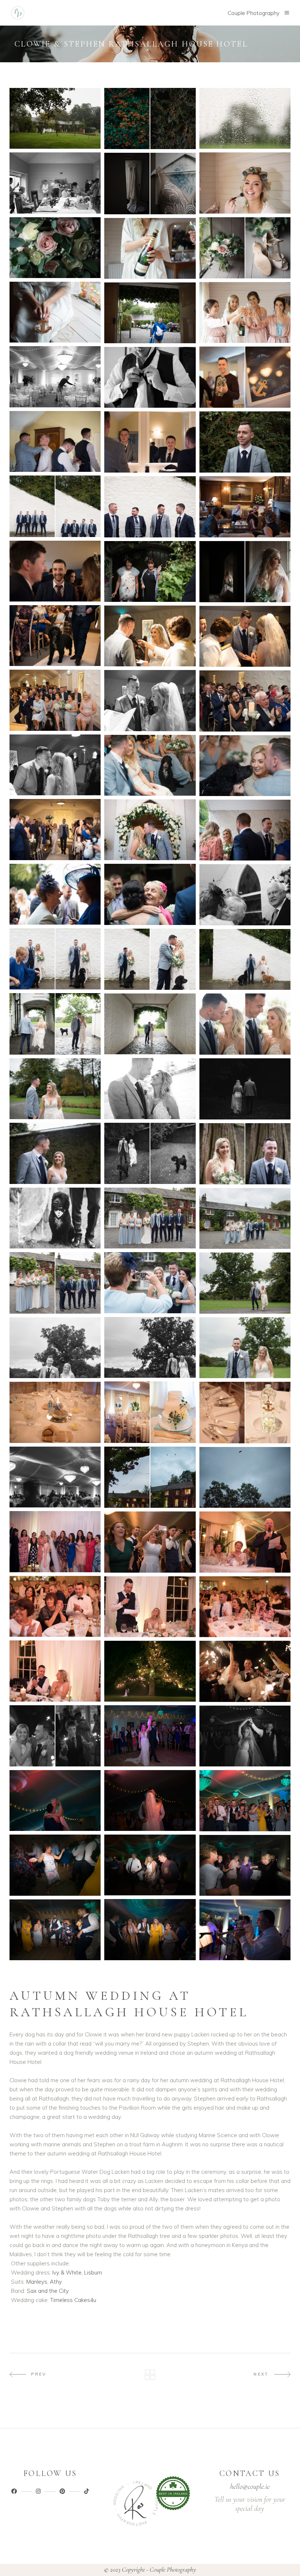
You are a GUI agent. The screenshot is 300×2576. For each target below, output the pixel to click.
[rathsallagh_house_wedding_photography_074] (150, 1671)
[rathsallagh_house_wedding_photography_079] (150, 1800)
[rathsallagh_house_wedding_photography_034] (55, 830)
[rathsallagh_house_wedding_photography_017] (150, 442)
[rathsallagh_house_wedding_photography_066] (245, 1478)
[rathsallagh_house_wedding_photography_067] (55, 1542)
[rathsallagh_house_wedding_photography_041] (150, 959)
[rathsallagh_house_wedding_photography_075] (245, 1671)
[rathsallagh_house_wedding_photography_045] (245, 1024)
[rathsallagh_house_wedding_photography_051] (245, 1154)
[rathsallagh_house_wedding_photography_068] (150, 1542)
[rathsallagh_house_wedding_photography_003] (245, 118)
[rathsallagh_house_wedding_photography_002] (150, 119)
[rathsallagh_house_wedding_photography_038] (150, 894)
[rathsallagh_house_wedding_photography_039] (245, 895)
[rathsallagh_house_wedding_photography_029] (150, 700)
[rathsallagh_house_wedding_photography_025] (55, 636)
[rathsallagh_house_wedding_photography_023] (150, 572)
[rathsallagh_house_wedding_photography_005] (245, 183)
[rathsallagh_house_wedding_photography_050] (55, 1153)
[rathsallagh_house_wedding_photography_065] (150, 1477)
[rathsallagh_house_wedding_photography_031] (55, 765)
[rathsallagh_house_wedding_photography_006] (150, 183)
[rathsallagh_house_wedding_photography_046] (150, 1088)
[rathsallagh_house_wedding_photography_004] (55, 183)
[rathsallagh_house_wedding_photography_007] (55, 248)
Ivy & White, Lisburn (77, 2272)
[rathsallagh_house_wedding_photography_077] (150, 1736)
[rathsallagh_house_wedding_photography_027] (245, 636)
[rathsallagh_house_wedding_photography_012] (150, 313)
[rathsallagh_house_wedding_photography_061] (150, 1412)
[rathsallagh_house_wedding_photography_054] (245, 1218)
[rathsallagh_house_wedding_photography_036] (245, 830)
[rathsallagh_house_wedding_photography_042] (245, 959)
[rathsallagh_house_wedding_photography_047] (55, 1089)
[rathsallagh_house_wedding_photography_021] (245, 507)
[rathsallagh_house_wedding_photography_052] (55, 1218)
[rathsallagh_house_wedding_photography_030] (245, 701)
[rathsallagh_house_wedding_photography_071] (150, 1607)
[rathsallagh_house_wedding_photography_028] (55, 700)
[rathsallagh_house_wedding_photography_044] (150, 1024)
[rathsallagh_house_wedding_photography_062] (55, 1412)
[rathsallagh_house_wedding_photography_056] (150, 1283)
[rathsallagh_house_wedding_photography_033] (245, 766)
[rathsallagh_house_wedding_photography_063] (245, 1412)
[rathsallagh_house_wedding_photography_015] (150, 377)
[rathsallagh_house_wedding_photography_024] (245, 572)
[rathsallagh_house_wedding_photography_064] (55, 1477)
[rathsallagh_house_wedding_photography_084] (245, 1865)
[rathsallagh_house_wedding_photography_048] (245, 1089)
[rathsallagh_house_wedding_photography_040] (55, 959)
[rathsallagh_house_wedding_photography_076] (55, 1736)
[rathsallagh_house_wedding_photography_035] (150, 830)
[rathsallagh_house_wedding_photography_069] (245, 1542)
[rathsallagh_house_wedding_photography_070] (55, 1607)
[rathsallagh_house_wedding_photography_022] (55, 571)
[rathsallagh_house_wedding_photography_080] (55, 1800)
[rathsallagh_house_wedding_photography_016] (55, 441)
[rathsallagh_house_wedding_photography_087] (245, 1930)
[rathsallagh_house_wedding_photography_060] (245, 1348)
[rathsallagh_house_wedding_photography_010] (245, 312)
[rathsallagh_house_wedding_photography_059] (55, 1348)
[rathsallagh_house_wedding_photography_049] (150, 1153)
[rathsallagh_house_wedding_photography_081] (245, 1800)
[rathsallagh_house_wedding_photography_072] (245, 1607)
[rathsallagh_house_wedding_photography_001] (55, 118)
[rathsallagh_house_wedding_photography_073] (55, 1671)
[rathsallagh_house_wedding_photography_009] (150, 248)
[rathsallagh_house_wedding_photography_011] (55, 312)
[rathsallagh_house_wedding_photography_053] (150, 1218)
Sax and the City (48, 2291)
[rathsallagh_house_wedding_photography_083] (55, 1865)
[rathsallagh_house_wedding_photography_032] (150, 765)
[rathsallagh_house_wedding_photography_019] (55, 506)
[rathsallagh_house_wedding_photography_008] (245, 248)
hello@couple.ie (250, 2487)
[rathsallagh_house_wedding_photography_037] (55, 894)
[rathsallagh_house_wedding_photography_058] (150, 1348)
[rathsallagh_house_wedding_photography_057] (245, 1283)
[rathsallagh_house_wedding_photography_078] (245, 1736)
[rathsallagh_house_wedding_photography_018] (245, 442)
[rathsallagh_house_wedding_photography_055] (55, 1283)
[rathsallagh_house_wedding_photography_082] (150, 1865)
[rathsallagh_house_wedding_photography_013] (55, 377)
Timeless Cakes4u (73, 2300)
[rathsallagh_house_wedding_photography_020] (150, 507)
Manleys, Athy (44, 2282)
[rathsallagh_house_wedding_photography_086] (55, 1930)
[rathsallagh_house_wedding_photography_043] (55, 1024)
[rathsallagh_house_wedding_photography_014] (245, 377)
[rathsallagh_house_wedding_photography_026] (150, 636)
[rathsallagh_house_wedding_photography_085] (150, 1929)
